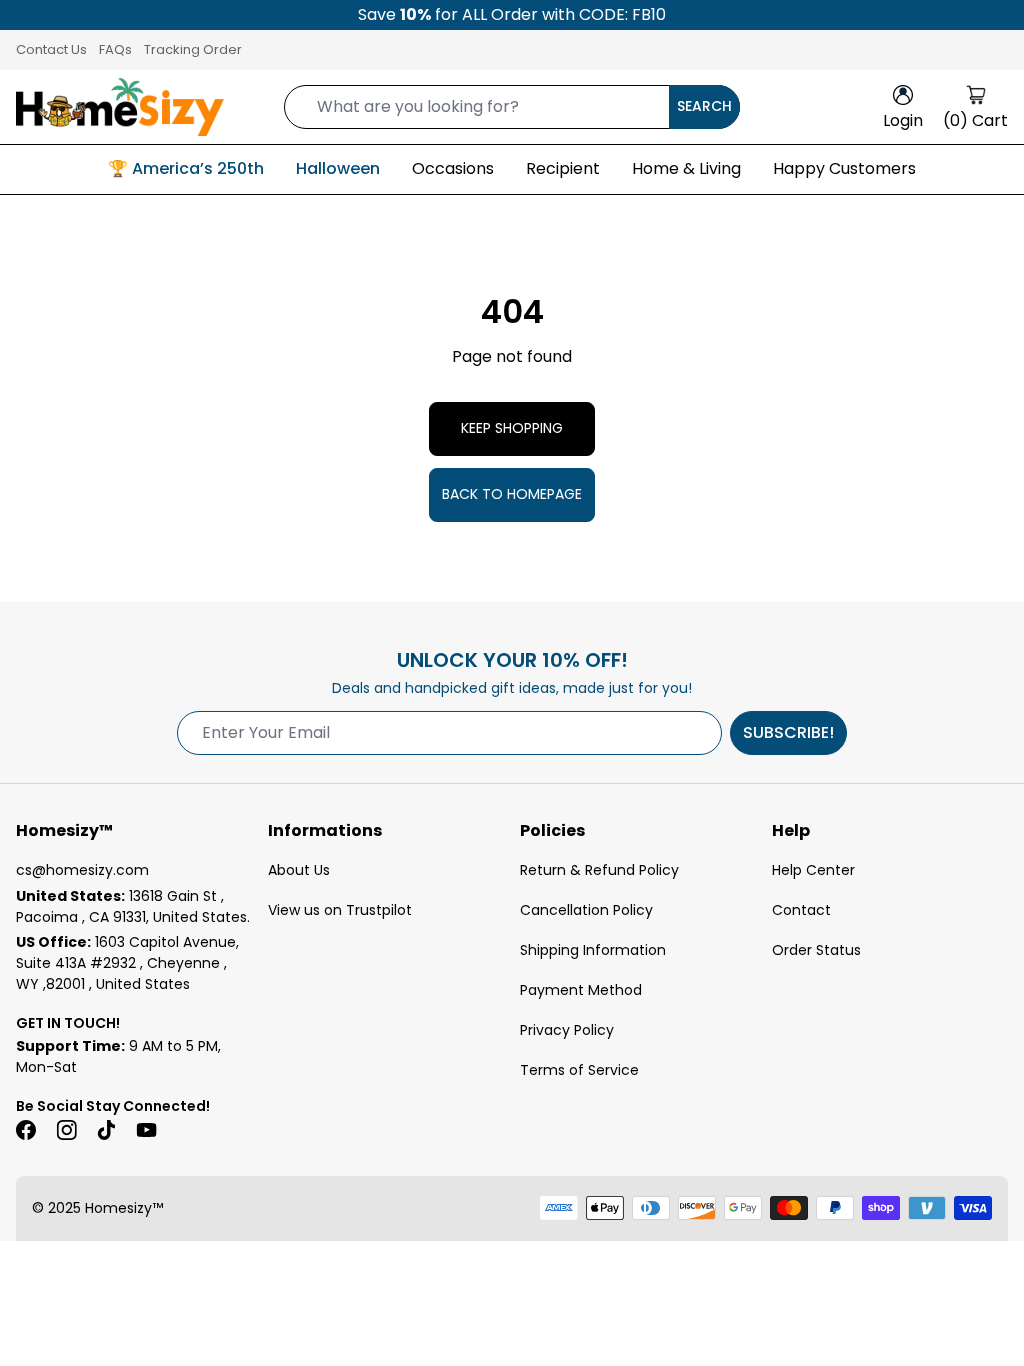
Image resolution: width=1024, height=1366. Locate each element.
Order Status (816, 950)
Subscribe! (788, 732)
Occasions (453, 168)
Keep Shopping (512, 428)
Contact (801, 910)
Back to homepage (512, 494)
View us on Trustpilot (340, 910)
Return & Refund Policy (599, 870)
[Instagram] (66, 1130)
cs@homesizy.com (82, 870)
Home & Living (686, 168)
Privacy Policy (567, 1030)
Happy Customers (844, 168)
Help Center (813, 870)
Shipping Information (593, 950)
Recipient (563, 168)
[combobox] (512, 107)
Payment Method (581, 990)
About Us (299, 870)
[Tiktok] (106, 1130)
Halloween (338, 168)
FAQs (115, 49)
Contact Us (51, 49)
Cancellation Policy (586, 910)
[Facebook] (26, 1130)
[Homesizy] (120, 107)
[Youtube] (146, 1130)
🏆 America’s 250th (186, 168)
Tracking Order (193, 49)
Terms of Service (579, 1070)
